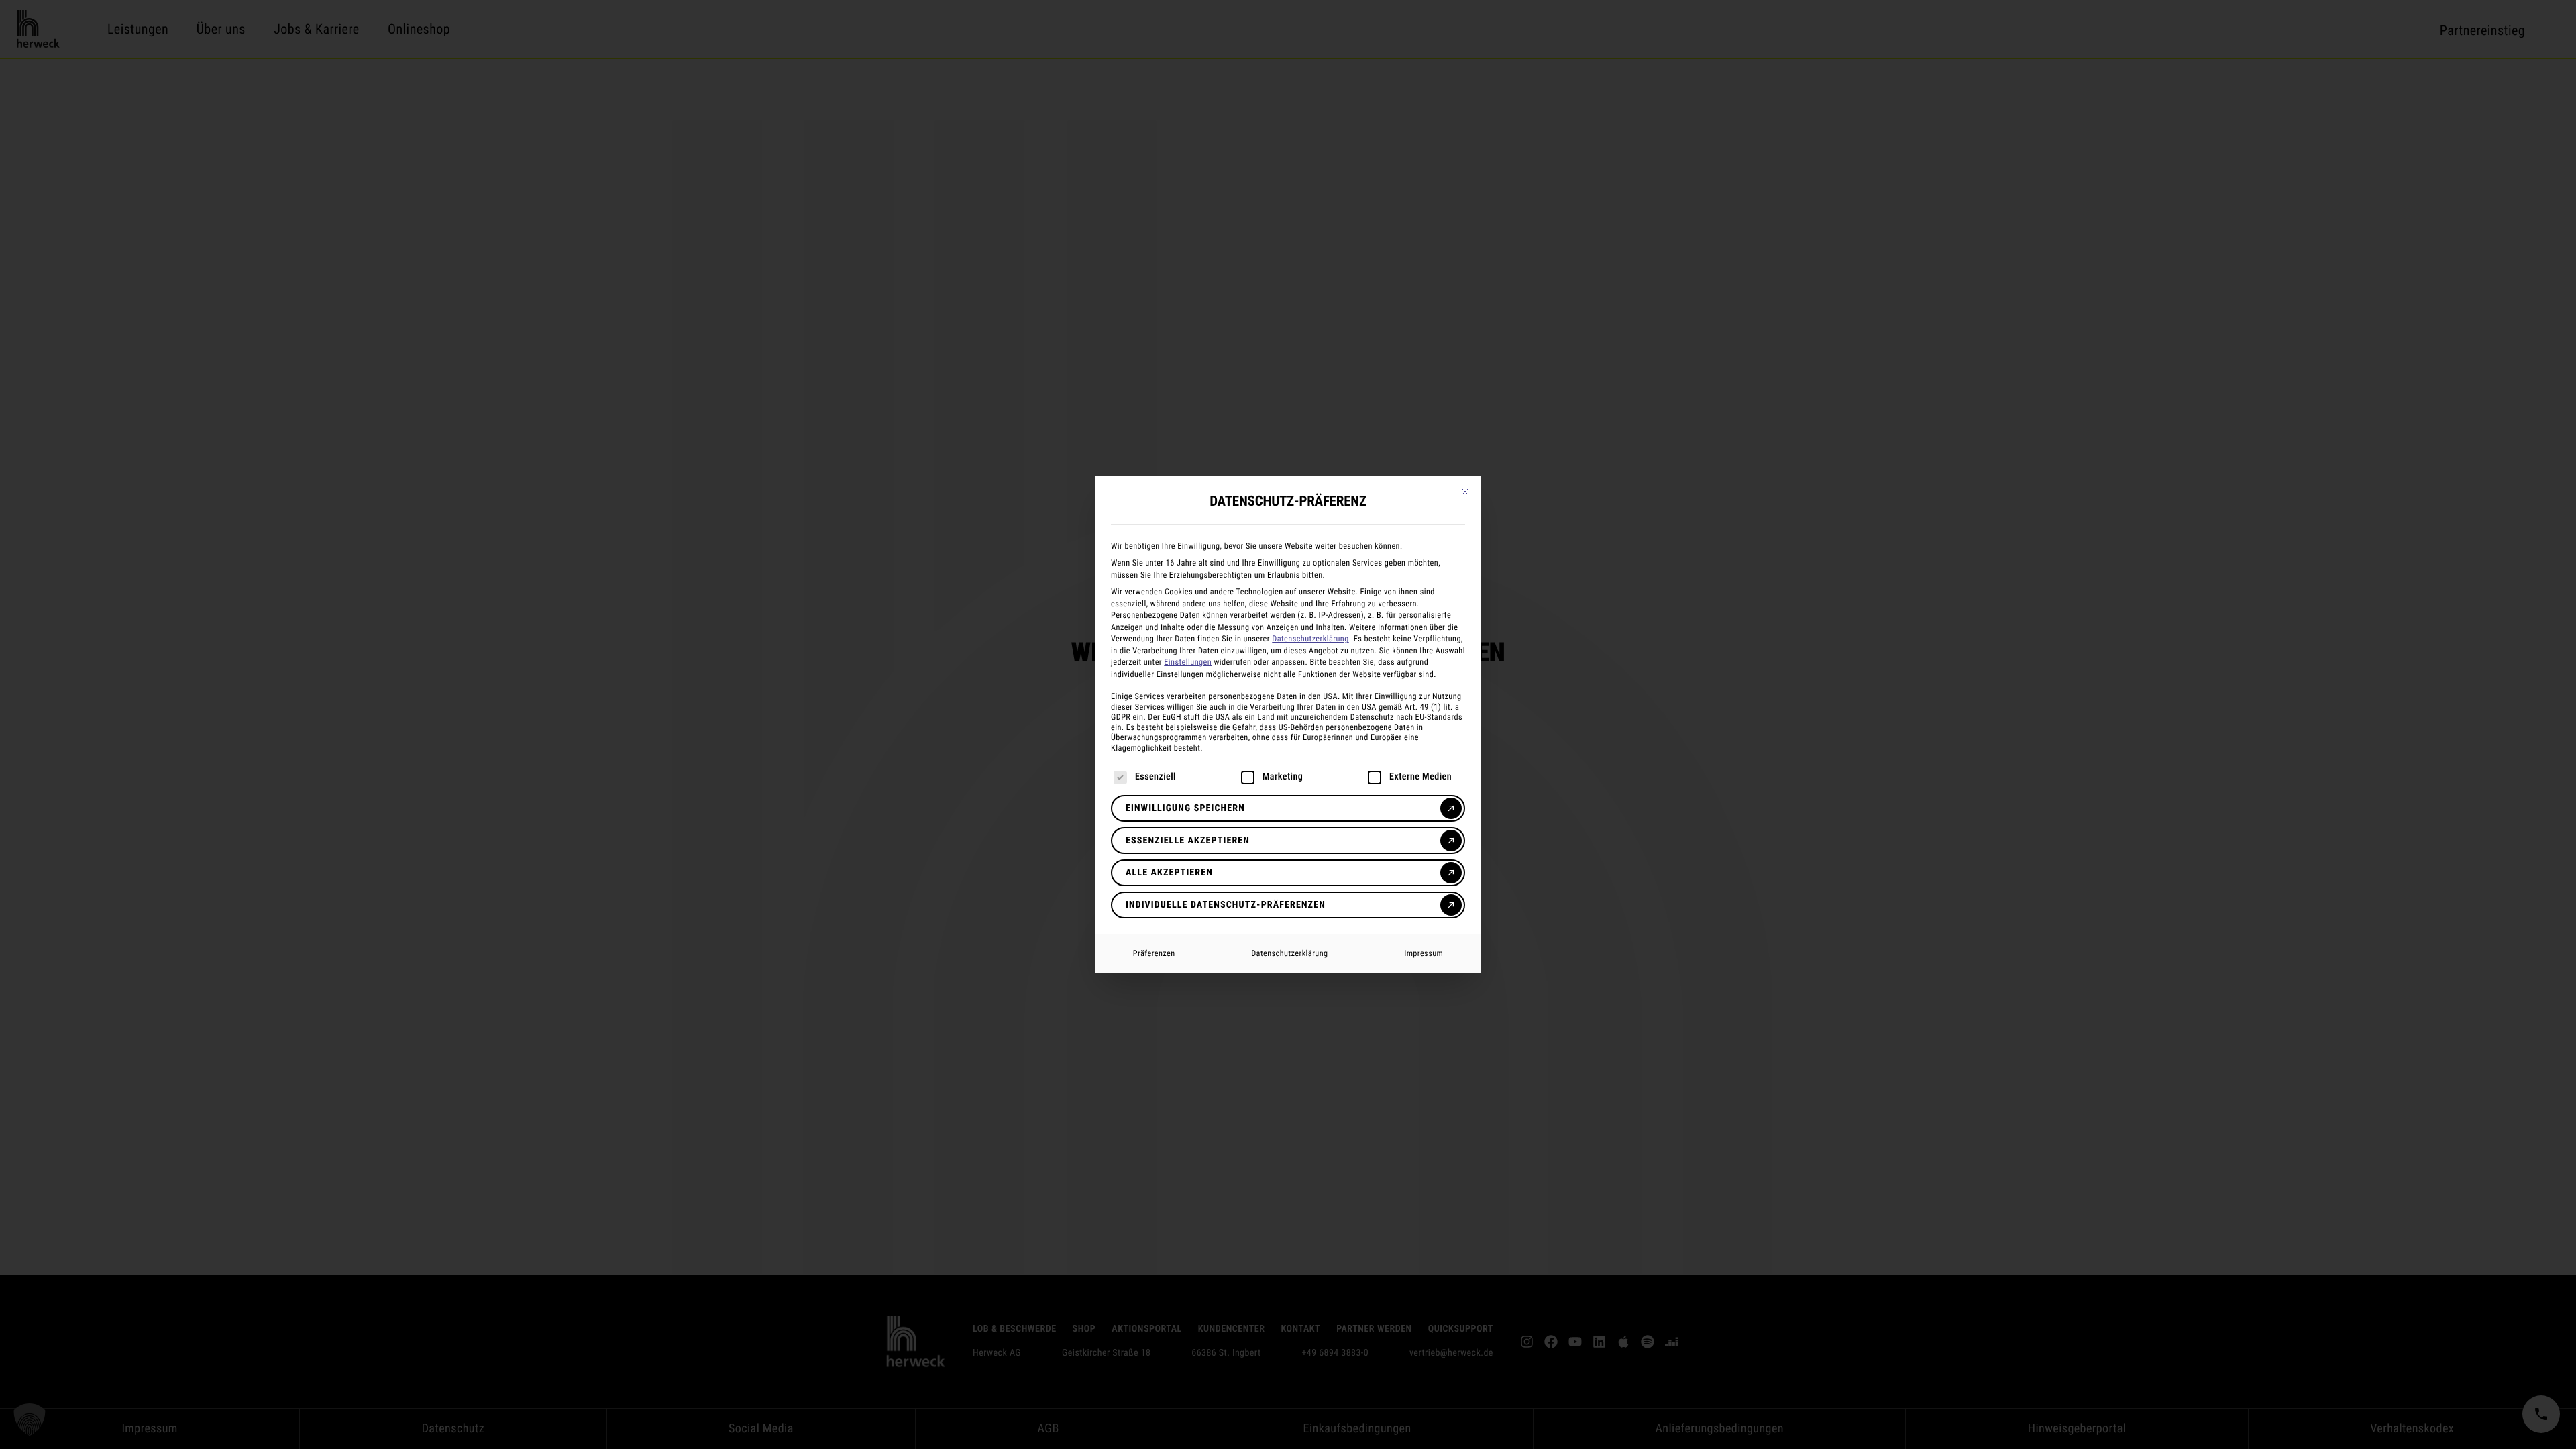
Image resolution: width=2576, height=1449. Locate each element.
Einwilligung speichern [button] (1185, 808)
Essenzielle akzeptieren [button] (1188, 841)
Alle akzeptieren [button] (1169, 873)
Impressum (1424, 953)
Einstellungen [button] (1188, 662)
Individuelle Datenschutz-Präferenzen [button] (1226, 905)
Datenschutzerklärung (1310, 639)
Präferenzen (1154, 953)
